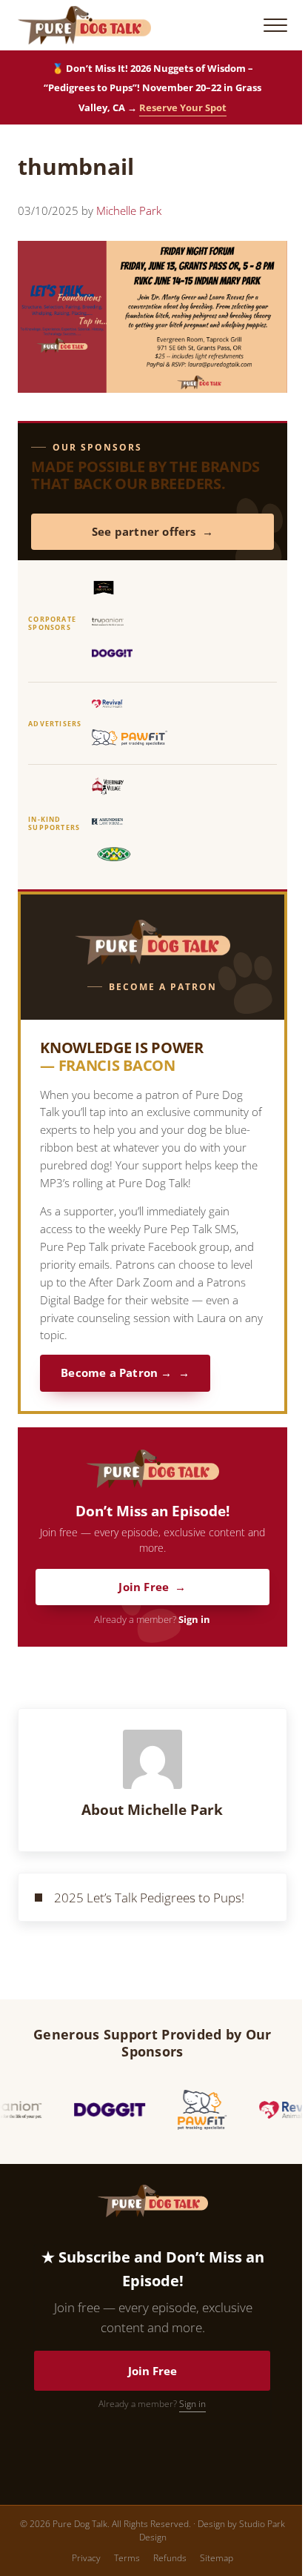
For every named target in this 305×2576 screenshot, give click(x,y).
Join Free (144, 1587)
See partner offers (144, 532)
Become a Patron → (116, 1373)
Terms (127, 2558)
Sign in (194, 1620)
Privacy (86, 2558)
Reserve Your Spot (183, 107)
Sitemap (217, 2558)
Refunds (170, 2558)
